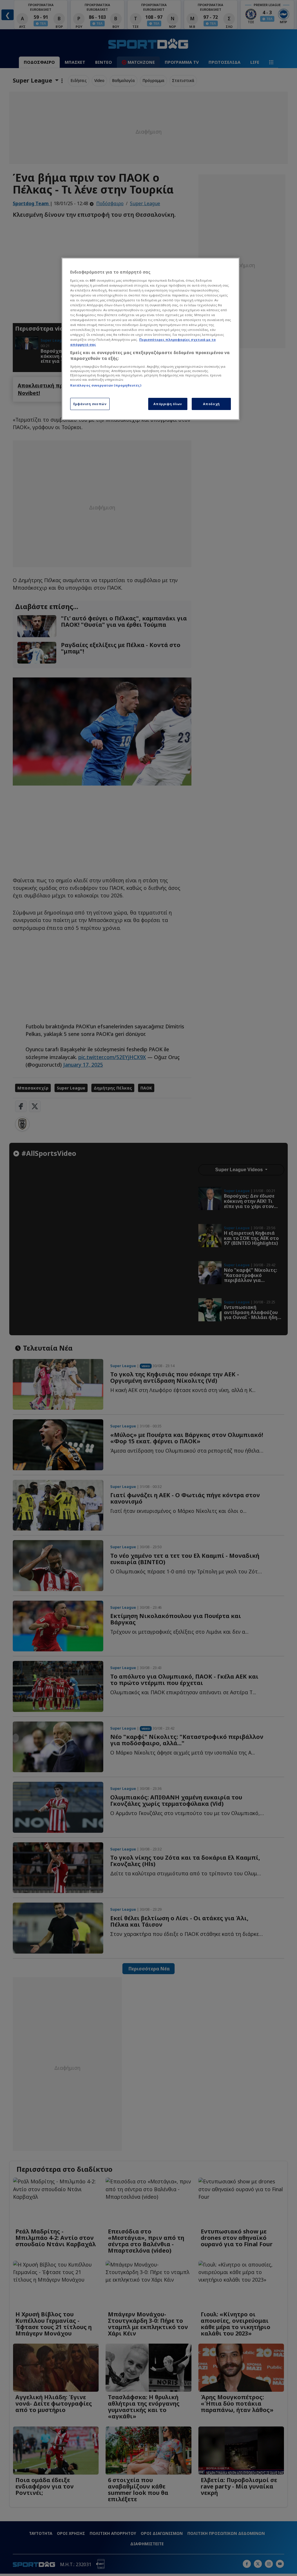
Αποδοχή (211, 404)
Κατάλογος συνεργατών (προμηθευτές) (106, 385)
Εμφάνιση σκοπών (90, 404)
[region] (151, 339)
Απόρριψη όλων (168, 404)
